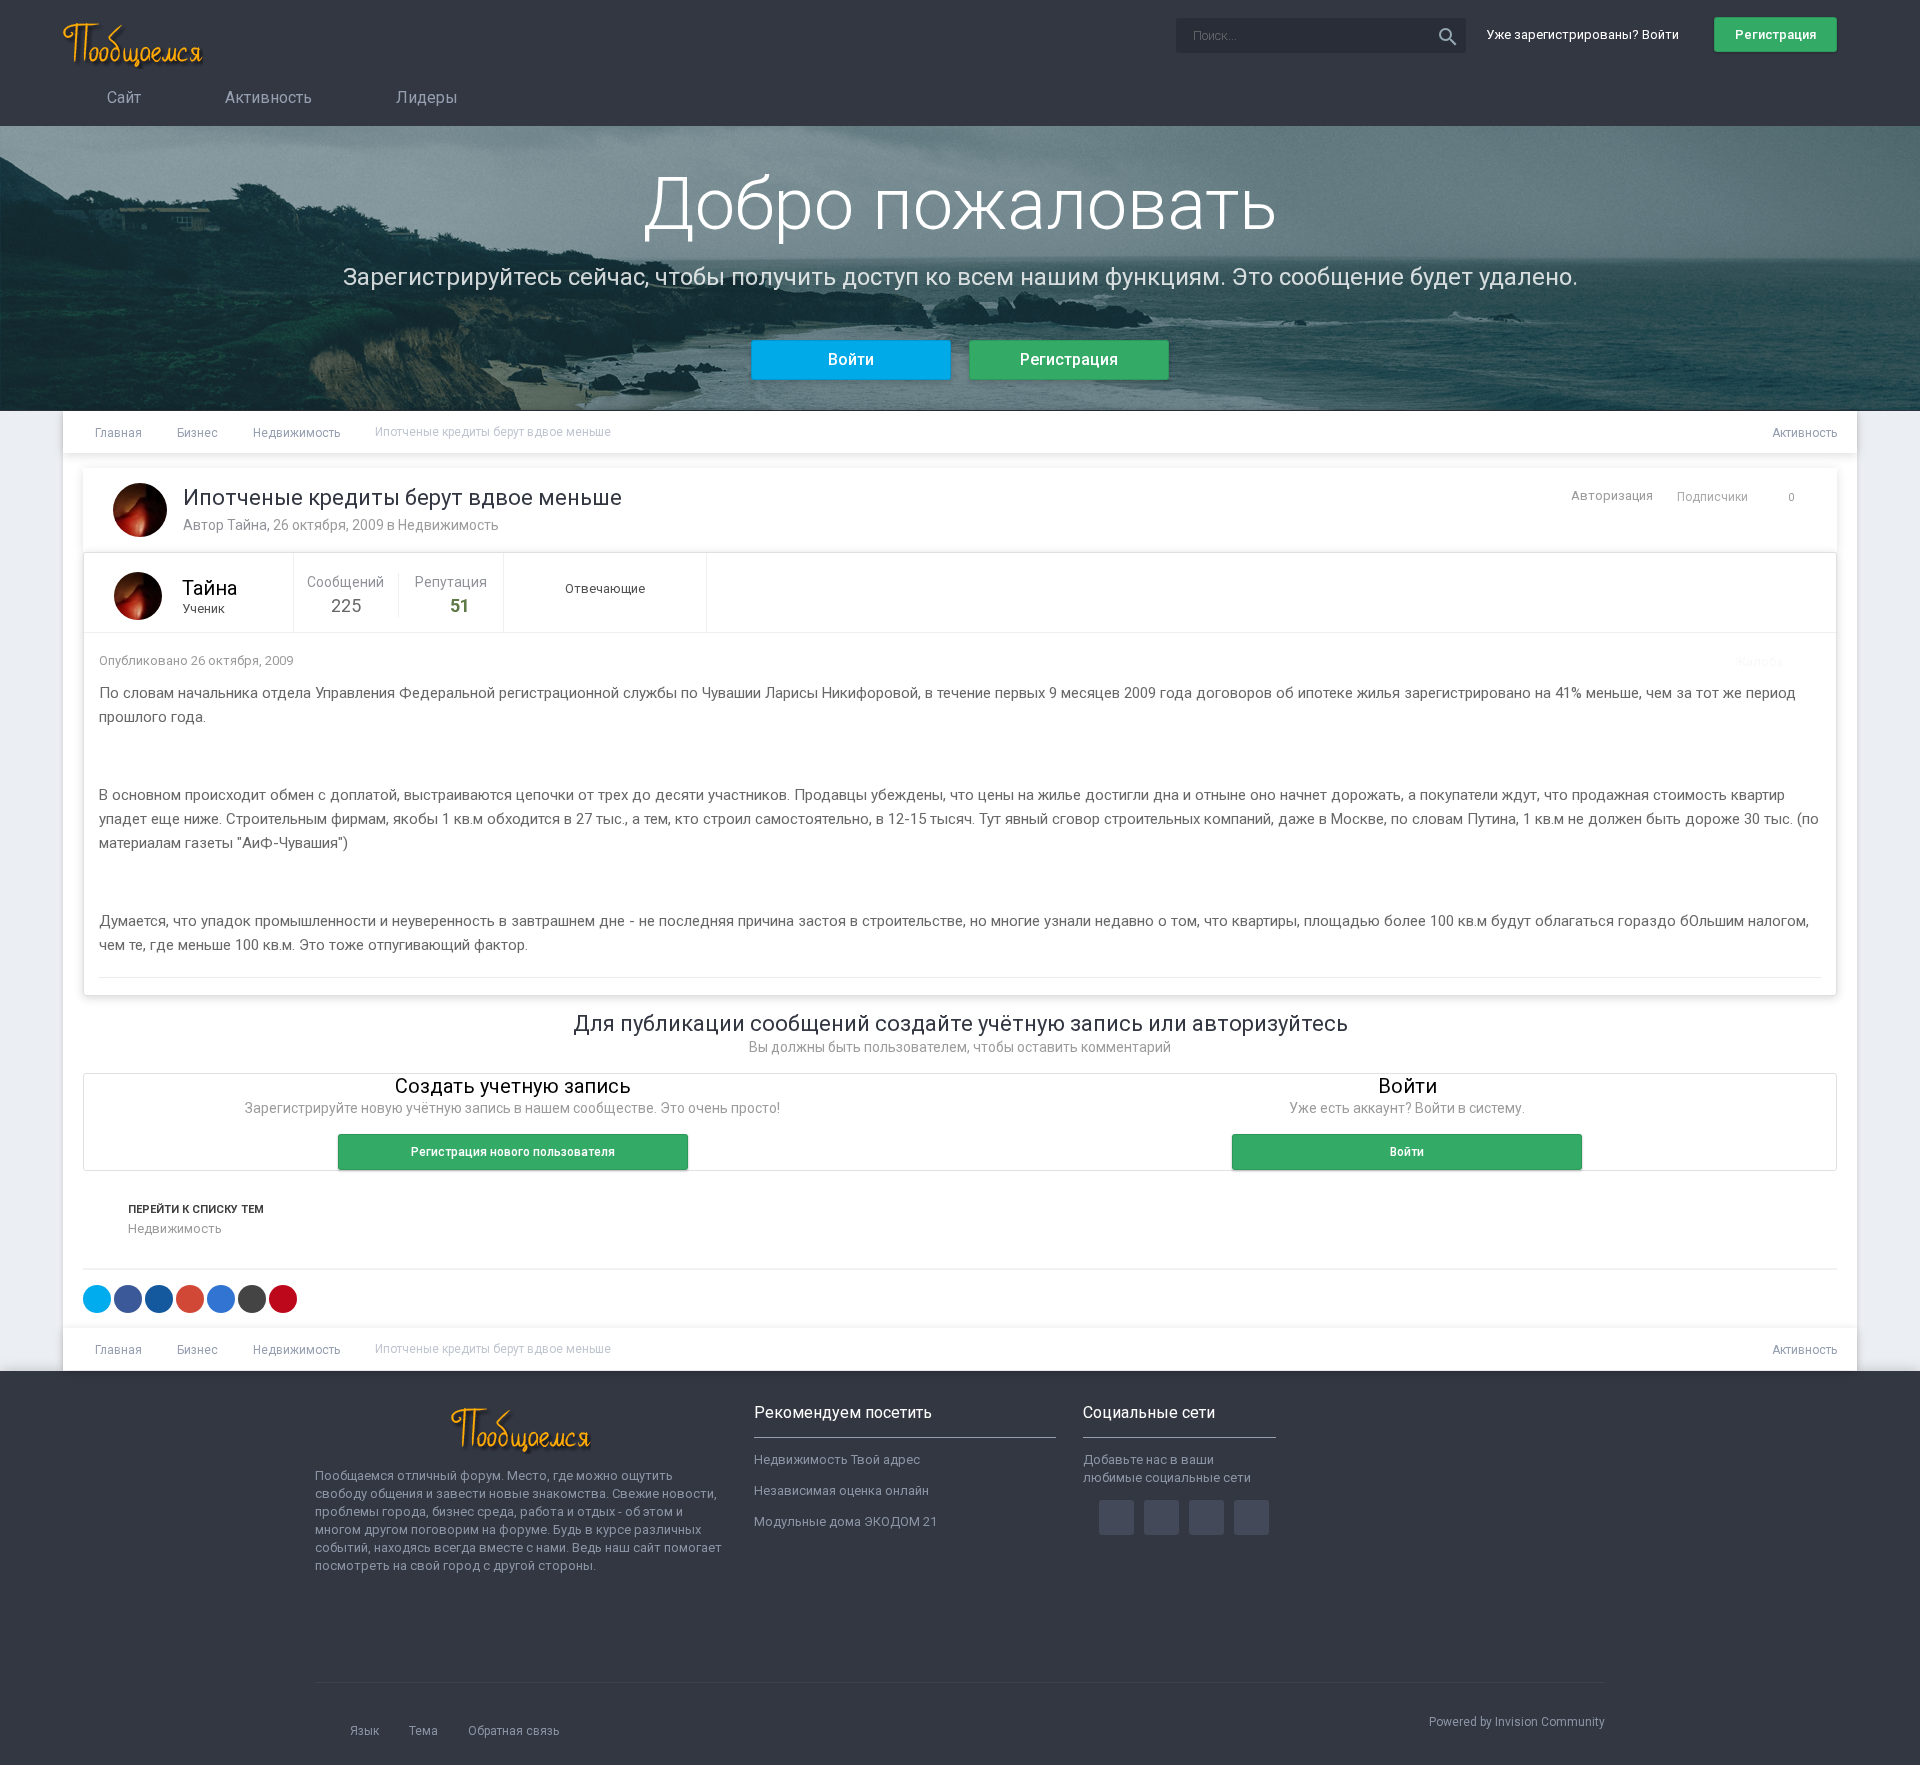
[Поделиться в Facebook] (128, 1299)
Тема (425, 1731)
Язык (366, 1731)
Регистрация (1775, 34)
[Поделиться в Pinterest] (283, 1299)
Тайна (247, 525)
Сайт (122, 97)
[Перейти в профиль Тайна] (140, 510)
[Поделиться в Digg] (159, 1299)
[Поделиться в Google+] (190, 1299)
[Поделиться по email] (252, 1299)
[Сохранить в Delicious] (221, 1299)
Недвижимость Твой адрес (837, 1459)
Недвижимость (448, 525)
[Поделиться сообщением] (1801, 661)
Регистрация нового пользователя (513, 1152)
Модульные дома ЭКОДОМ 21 (845, 1521)
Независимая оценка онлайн (841, 1490)
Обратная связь (513, 1731)
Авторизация (1612, 495)
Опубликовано (196, 660)
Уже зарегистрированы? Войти (1585, 34)
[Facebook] (1116, 1517)
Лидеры (425, 97)
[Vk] (1251, 1517)
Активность (266, 97)
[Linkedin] (1206, 1517)
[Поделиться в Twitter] (97, 1299)
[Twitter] (1161, 1517)
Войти (851, 359)
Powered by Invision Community (1517, 1722)
